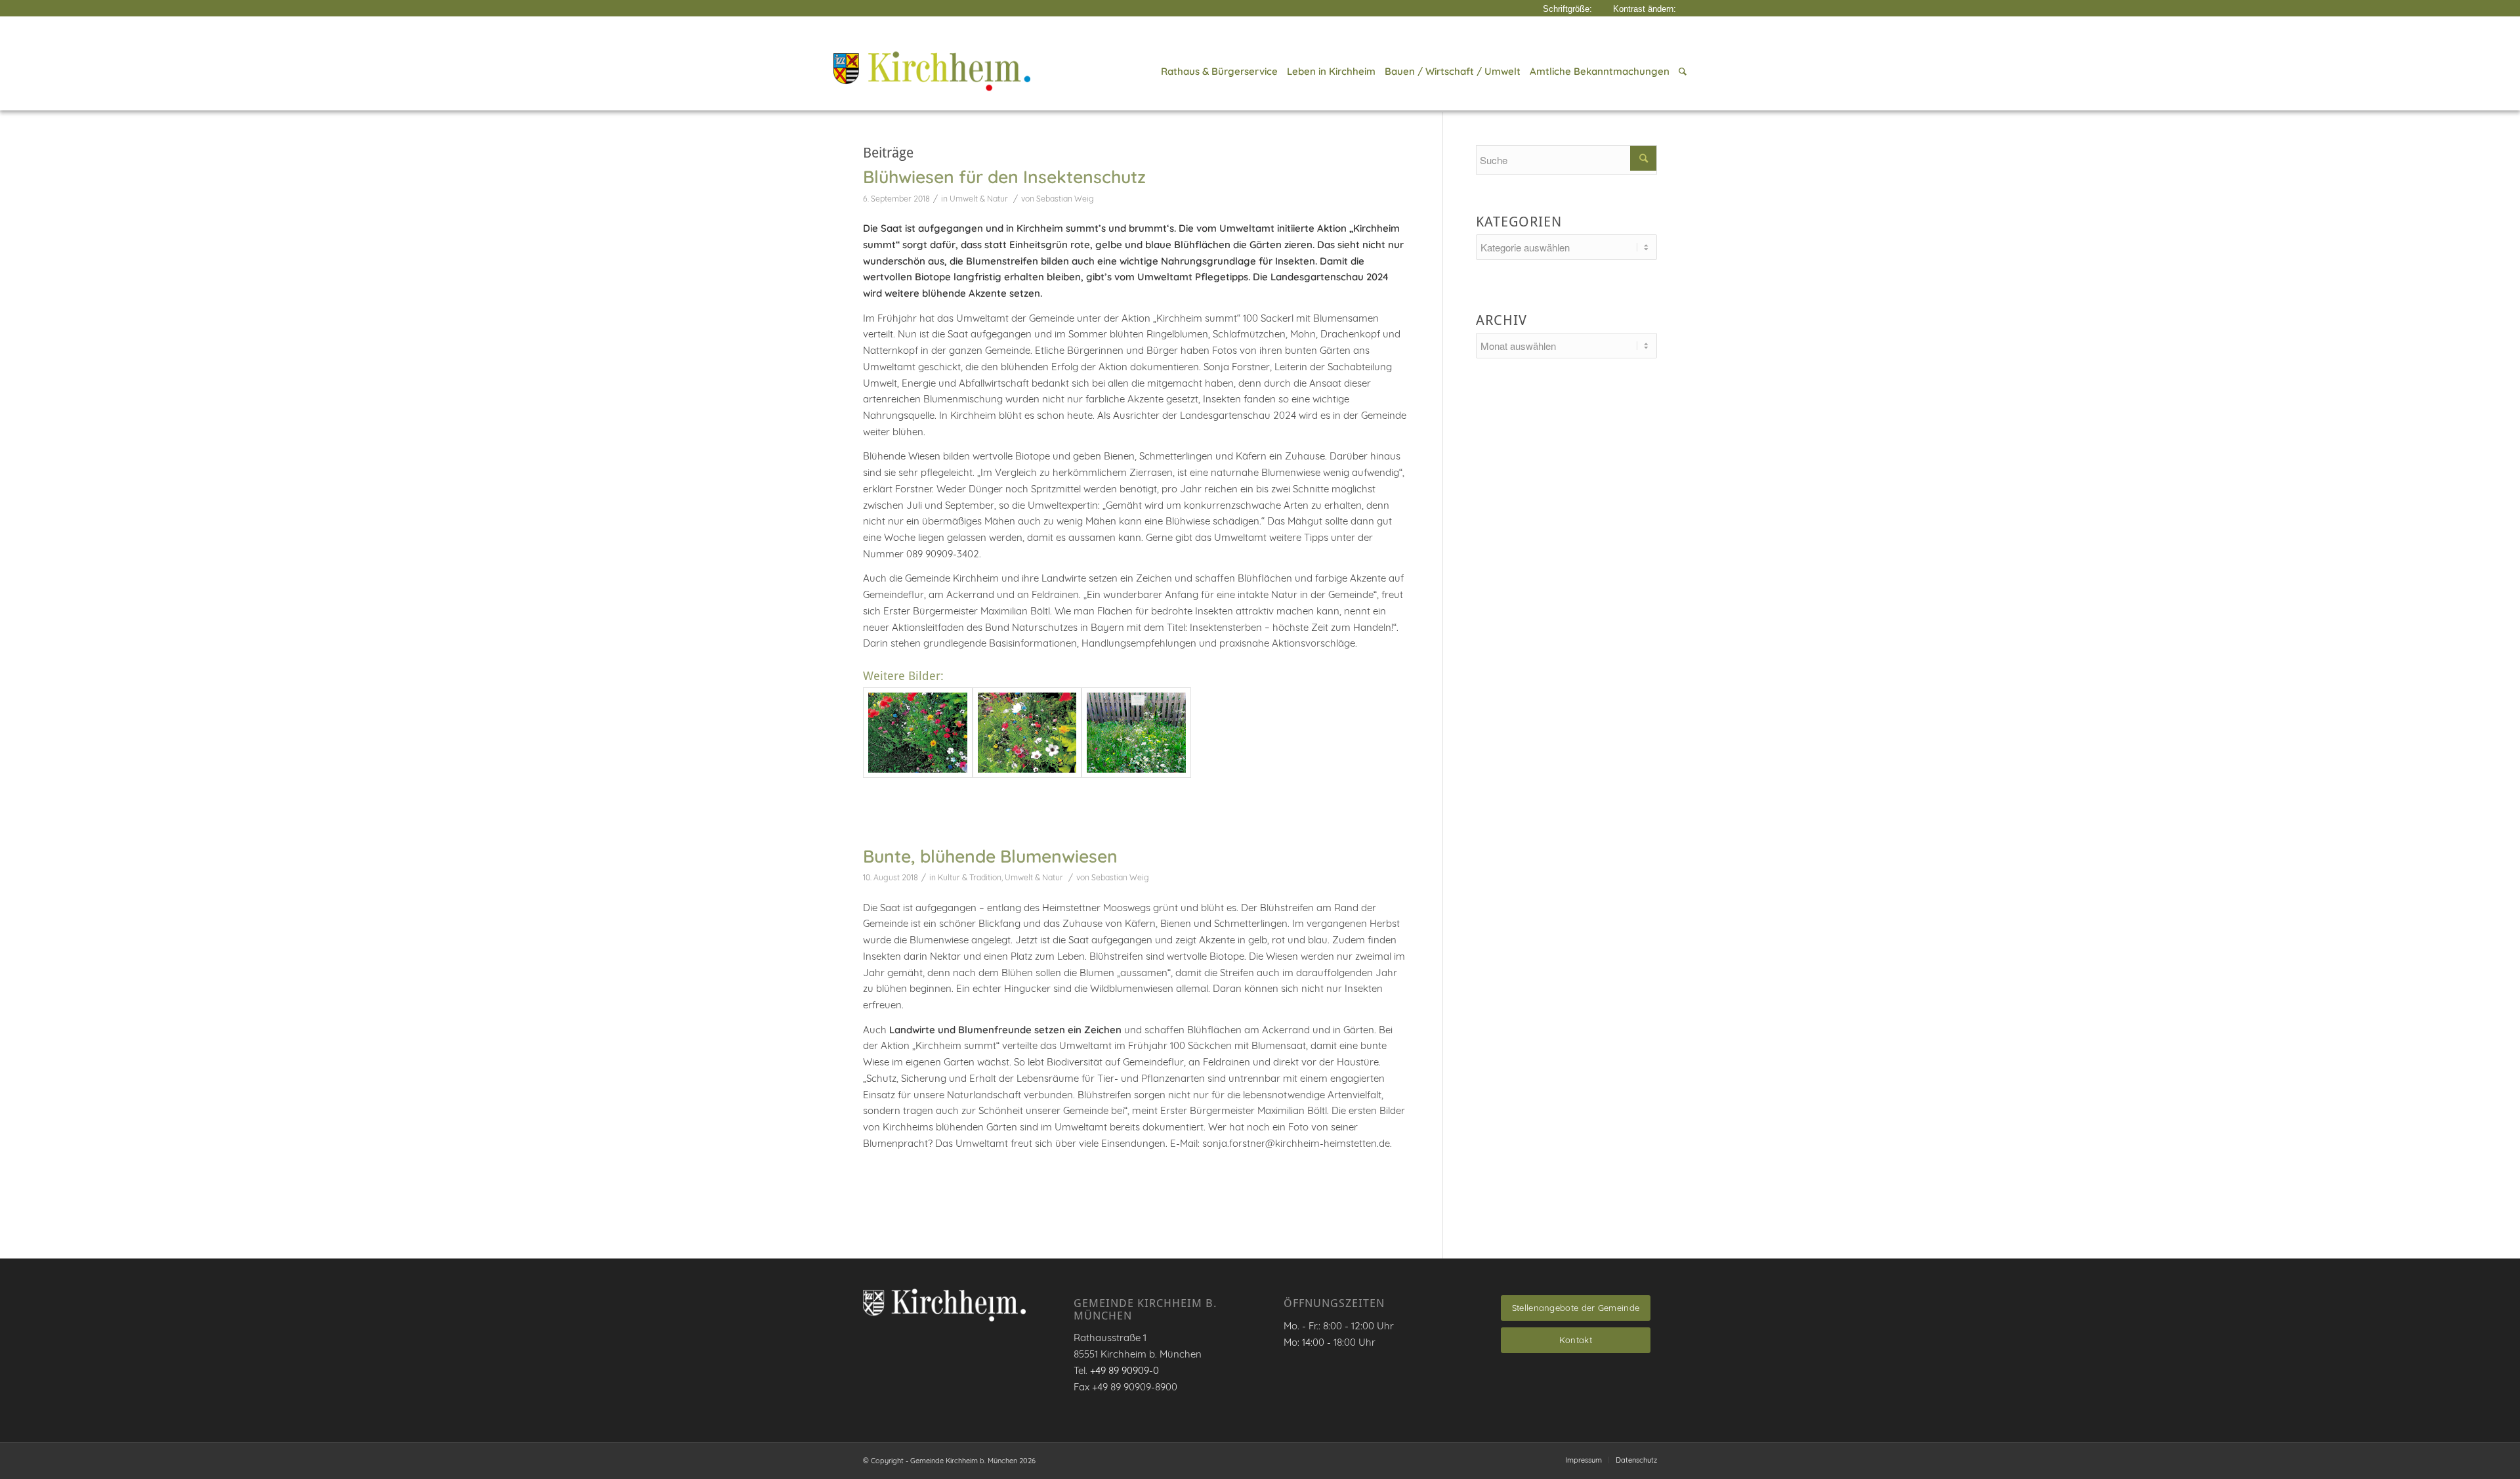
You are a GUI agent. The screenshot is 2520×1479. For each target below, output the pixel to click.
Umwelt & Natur (979, 199)
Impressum (1584, 1460)
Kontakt (1576, 1340)
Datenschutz (1636, 1460)
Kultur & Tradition (970, 877)
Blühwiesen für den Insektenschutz (1004, 177)
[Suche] (1680, 72)
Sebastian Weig (1065, 199)
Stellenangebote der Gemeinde (1576, 1308)
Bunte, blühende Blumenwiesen (990, 856)
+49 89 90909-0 (1124, 1370)
